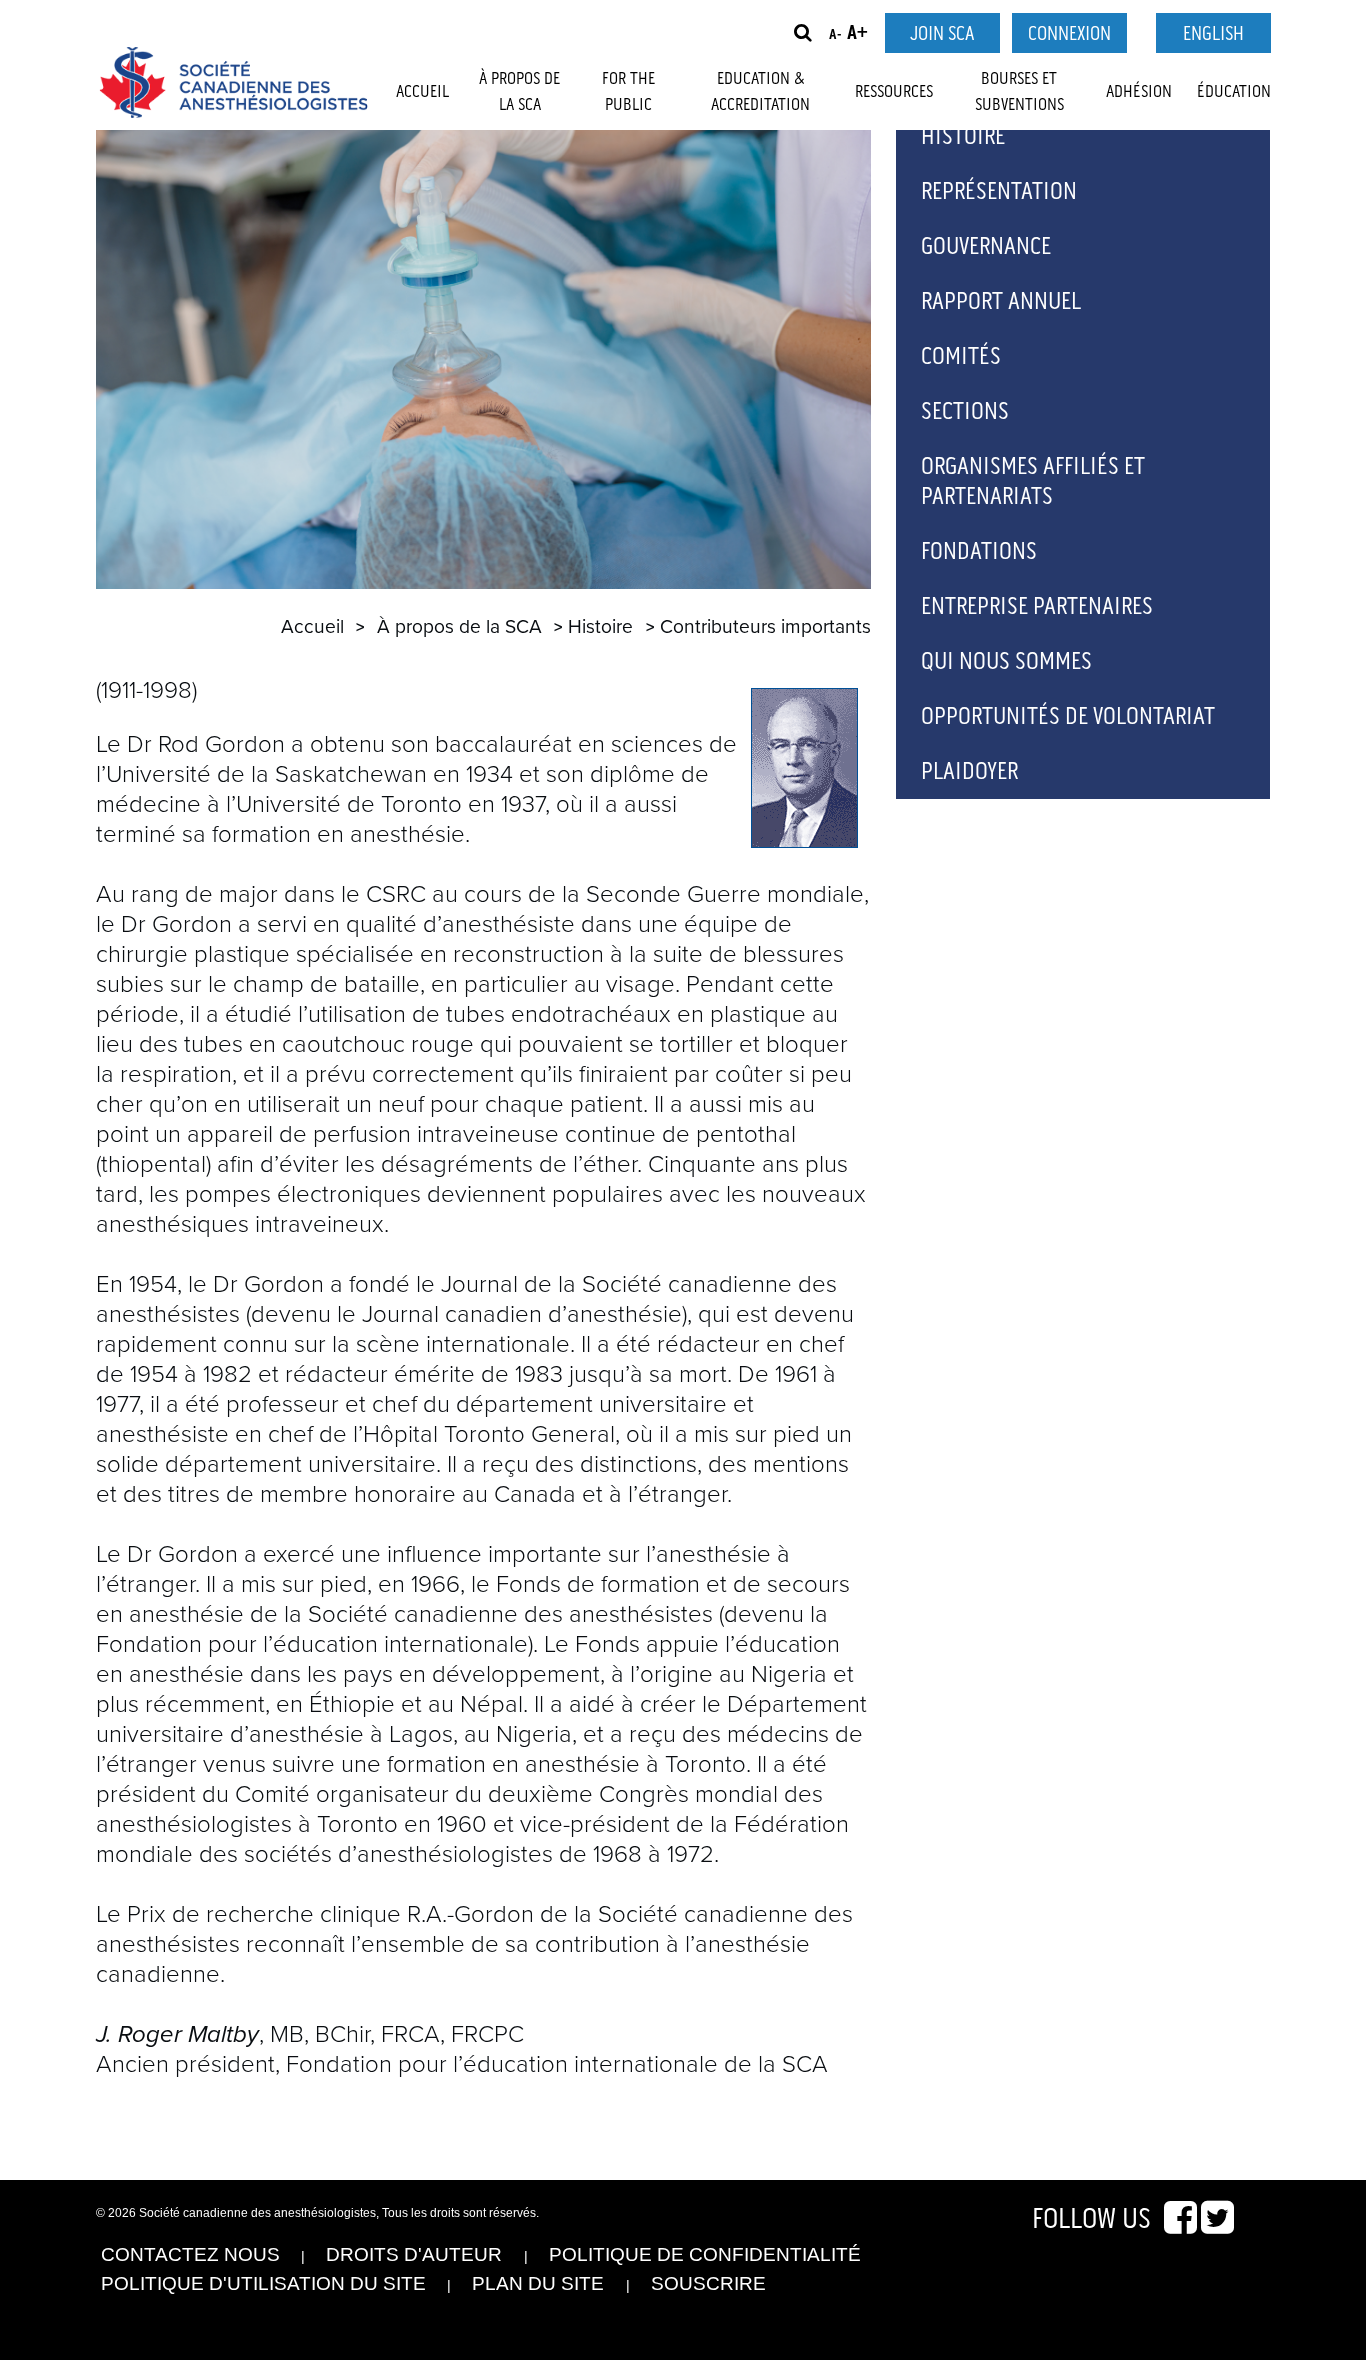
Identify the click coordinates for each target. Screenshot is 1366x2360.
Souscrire (708, 2283)
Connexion (1069, 34)
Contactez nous (190, 2254)
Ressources (894, 92)
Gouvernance (986, 246)
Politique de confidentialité (705, 2254)
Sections (965, 411)
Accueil (422, 92)
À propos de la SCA (519, 92)
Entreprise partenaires (1037, 606)
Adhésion (1139, 92)
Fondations (979, 551)
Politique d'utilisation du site (263, 2283)
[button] (803, 33)
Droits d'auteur (414, 2254)
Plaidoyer (969, 771)
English (1213, 34)
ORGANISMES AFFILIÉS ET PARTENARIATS (1033, 481)
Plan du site (538, 2283)
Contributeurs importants (765, 626)
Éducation (1234, 92)
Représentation (999, 191)
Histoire (600, 626)
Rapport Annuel (1001, 301)
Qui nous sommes (1006, 661)
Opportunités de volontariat (1068, 716)
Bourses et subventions (1019, 92)
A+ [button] (857, 33)
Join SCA (942, 34)
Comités (961, 356)
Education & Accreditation (760, 92)
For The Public (628, 92)
